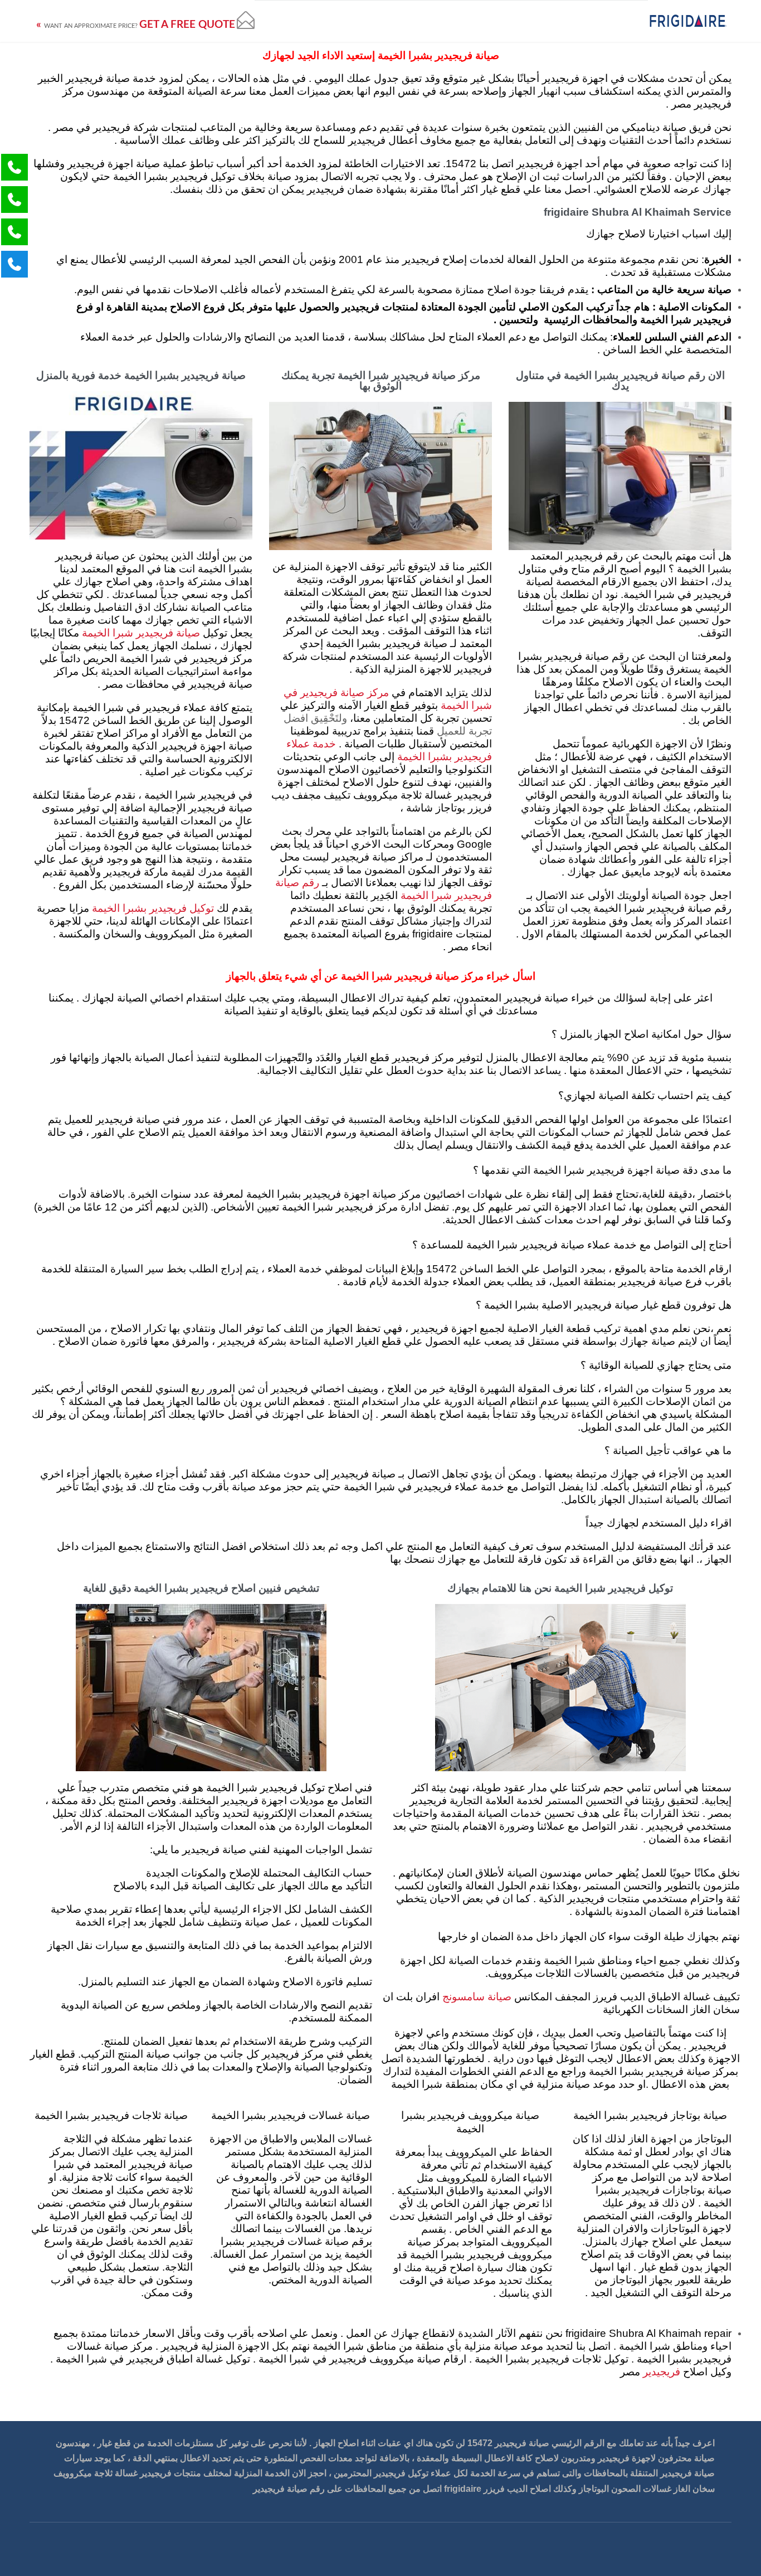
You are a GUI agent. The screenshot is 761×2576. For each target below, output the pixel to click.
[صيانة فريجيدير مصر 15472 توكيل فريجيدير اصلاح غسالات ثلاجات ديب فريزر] (688, 21)
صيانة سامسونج (477, 1997)
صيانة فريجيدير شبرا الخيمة (141, 633)
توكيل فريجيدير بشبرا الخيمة (153, 909)
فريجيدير (660, 2372)
